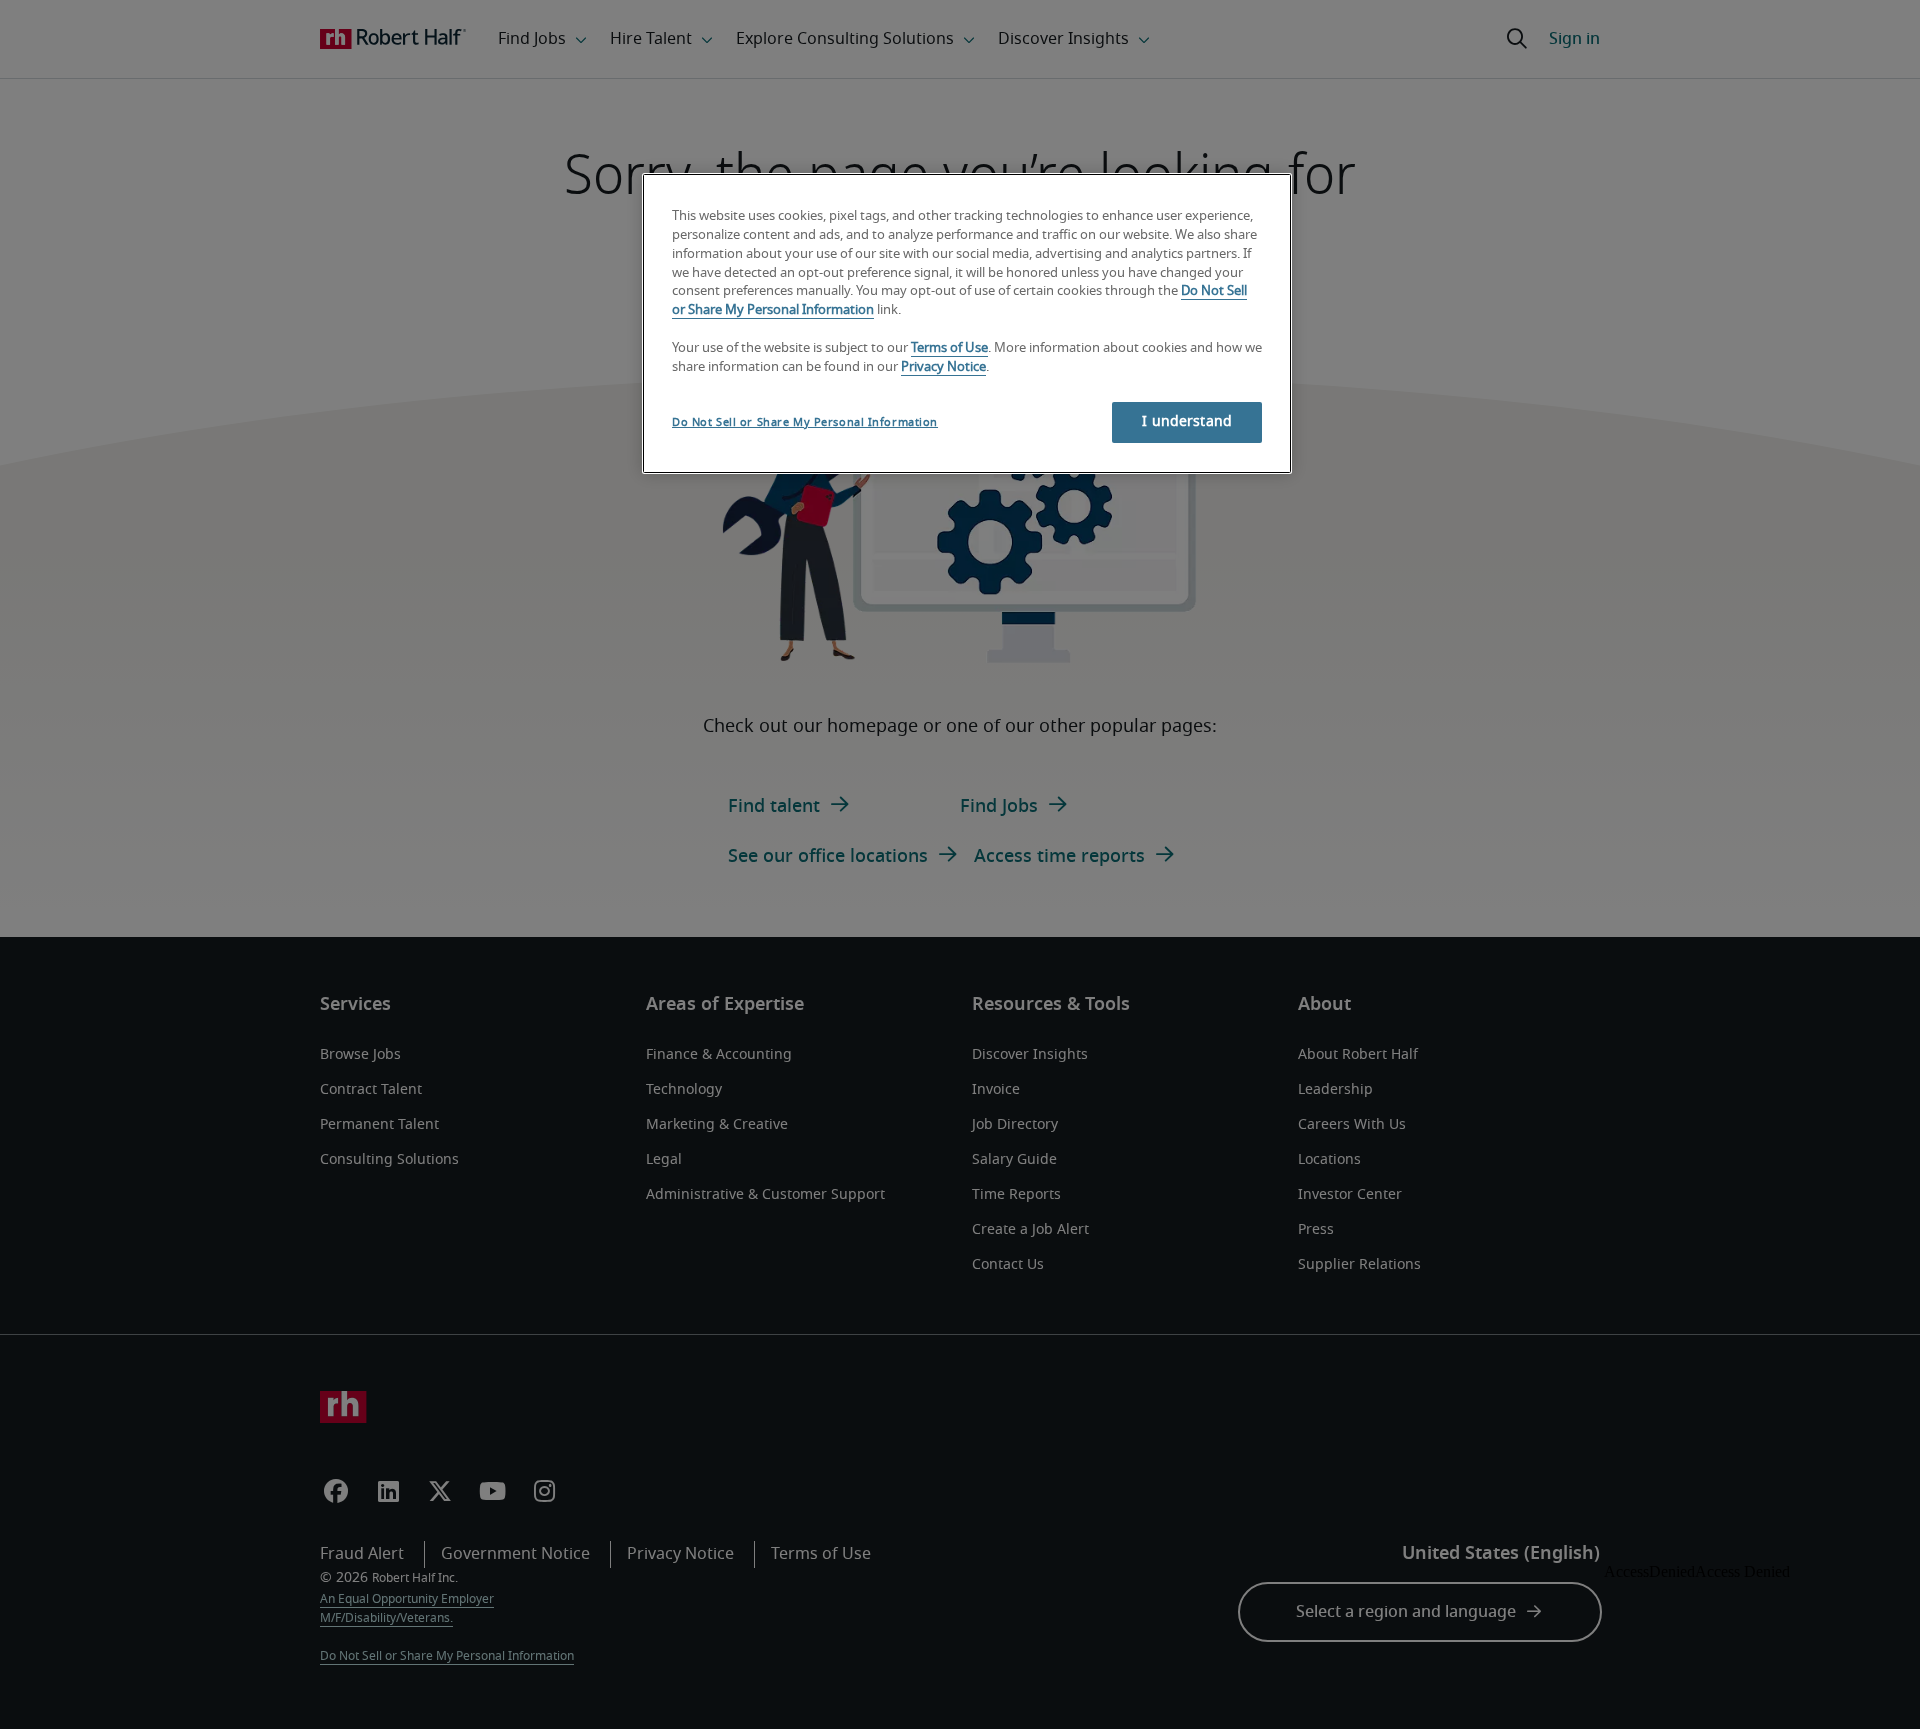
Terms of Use (949, 348)
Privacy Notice (943, 367)
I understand (1187, 422)
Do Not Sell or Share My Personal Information (805, 422)
